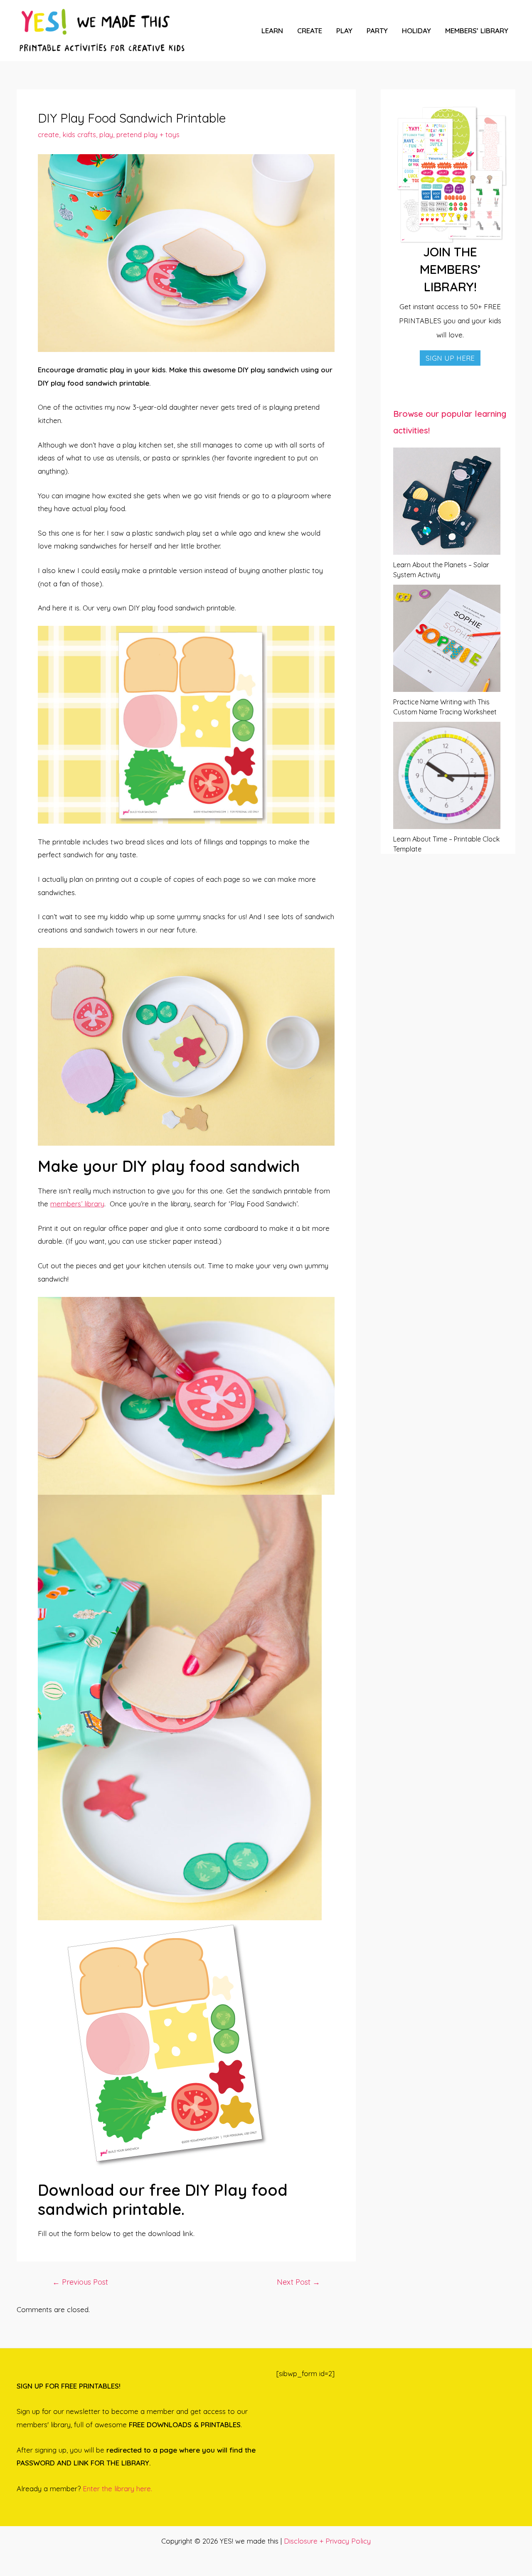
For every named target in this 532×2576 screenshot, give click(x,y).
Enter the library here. (117, 2489)
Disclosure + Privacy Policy (327, 2541)
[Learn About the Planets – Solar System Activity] (447, 501)
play (106, 134)
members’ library (77, 1204)
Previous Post (80, 2282)
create (48, 134)
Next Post (298, 2282)
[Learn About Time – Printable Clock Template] (447, 775)
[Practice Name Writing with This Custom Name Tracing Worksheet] (447, 638)
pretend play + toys (148, 134)
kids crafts (79, 134)
